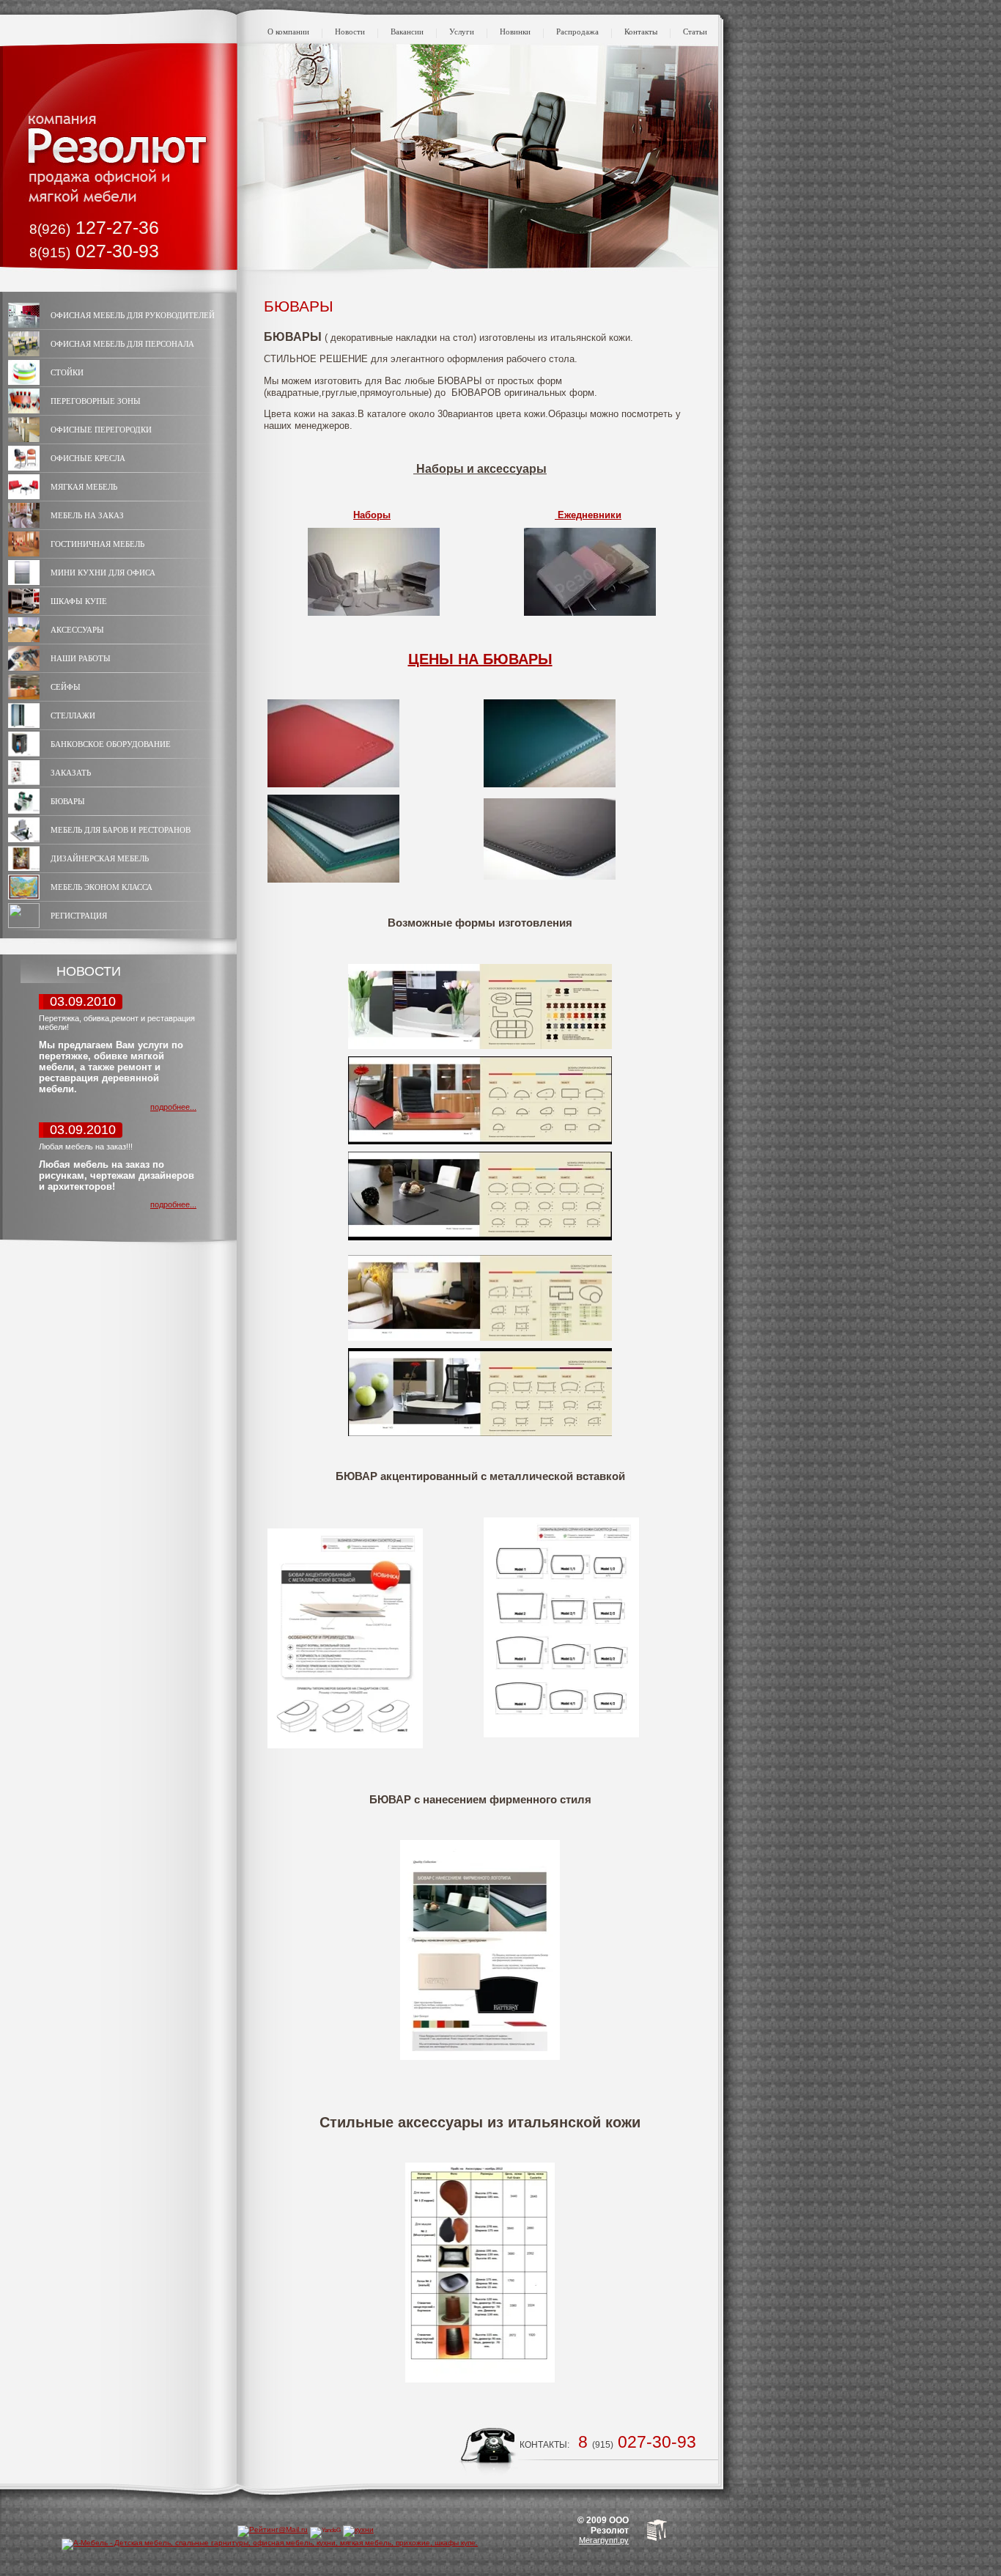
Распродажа (577, 32)
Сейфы (66, 687)
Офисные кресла (88, 458)
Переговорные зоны (96, 401)
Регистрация (79, 916)
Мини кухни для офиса (103, 573)
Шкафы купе (79, 601)
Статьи (695, 32)
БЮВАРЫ (68, 801)
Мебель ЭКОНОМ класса (101, 887)
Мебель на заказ (87, 515)
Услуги (462, 32)
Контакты (641, 32)
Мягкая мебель (84, 487)
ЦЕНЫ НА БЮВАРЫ (480, 659)
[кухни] (358, 2529)
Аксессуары (77, 630)
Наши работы (81, 658)
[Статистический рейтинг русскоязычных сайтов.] (325, 2530)
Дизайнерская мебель (100, 858)
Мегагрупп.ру (604, 2540)
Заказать (71, 773)
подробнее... (173, 1107)
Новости (350, 32)
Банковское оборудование (111, 744)
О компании (288, 32)
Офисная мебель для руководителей (133, 315)
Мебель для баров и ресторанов (121, 830)
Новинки (515, 32)
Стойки (67, 372)
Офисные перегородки (101, 430)
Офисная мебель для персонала (122, 344)
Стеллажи (73, 715)
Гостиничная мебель (97, 544)
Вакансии (407, 32)
